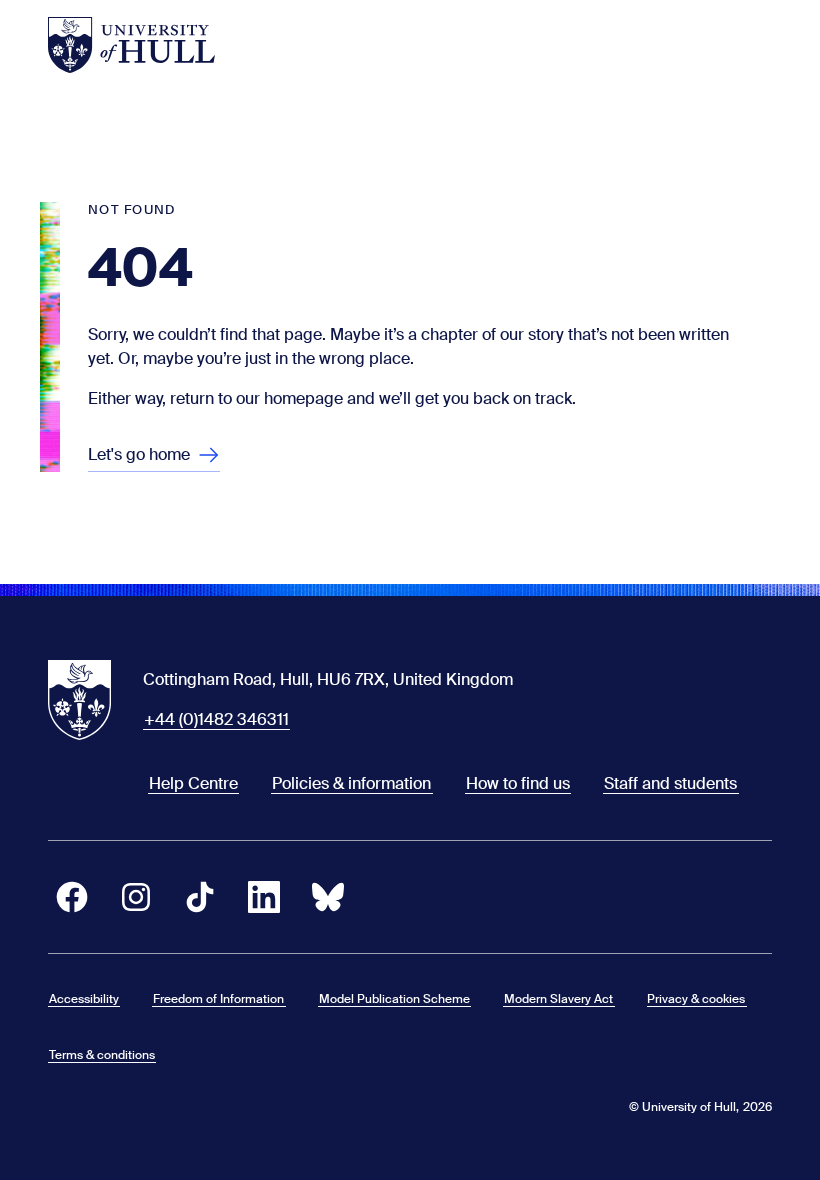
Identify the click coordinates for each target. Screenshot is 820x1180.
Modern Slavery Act (558, 999)
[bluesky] (328, 897)
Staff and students (670, 783)
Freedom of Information (218, 999)
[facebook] (72, 897)
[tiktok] (200, 897)
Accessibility (84, 999)
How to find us (518, 783)
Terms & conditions (102, 1055)
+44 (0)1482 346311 (216, 719)
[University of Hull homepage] (131, 45)
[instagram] (136, 897)
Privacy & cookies (696, 999)
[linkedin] (264, 897)
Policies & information (351, 783)
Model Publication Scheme (394, 999)
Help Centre (193, 783)
